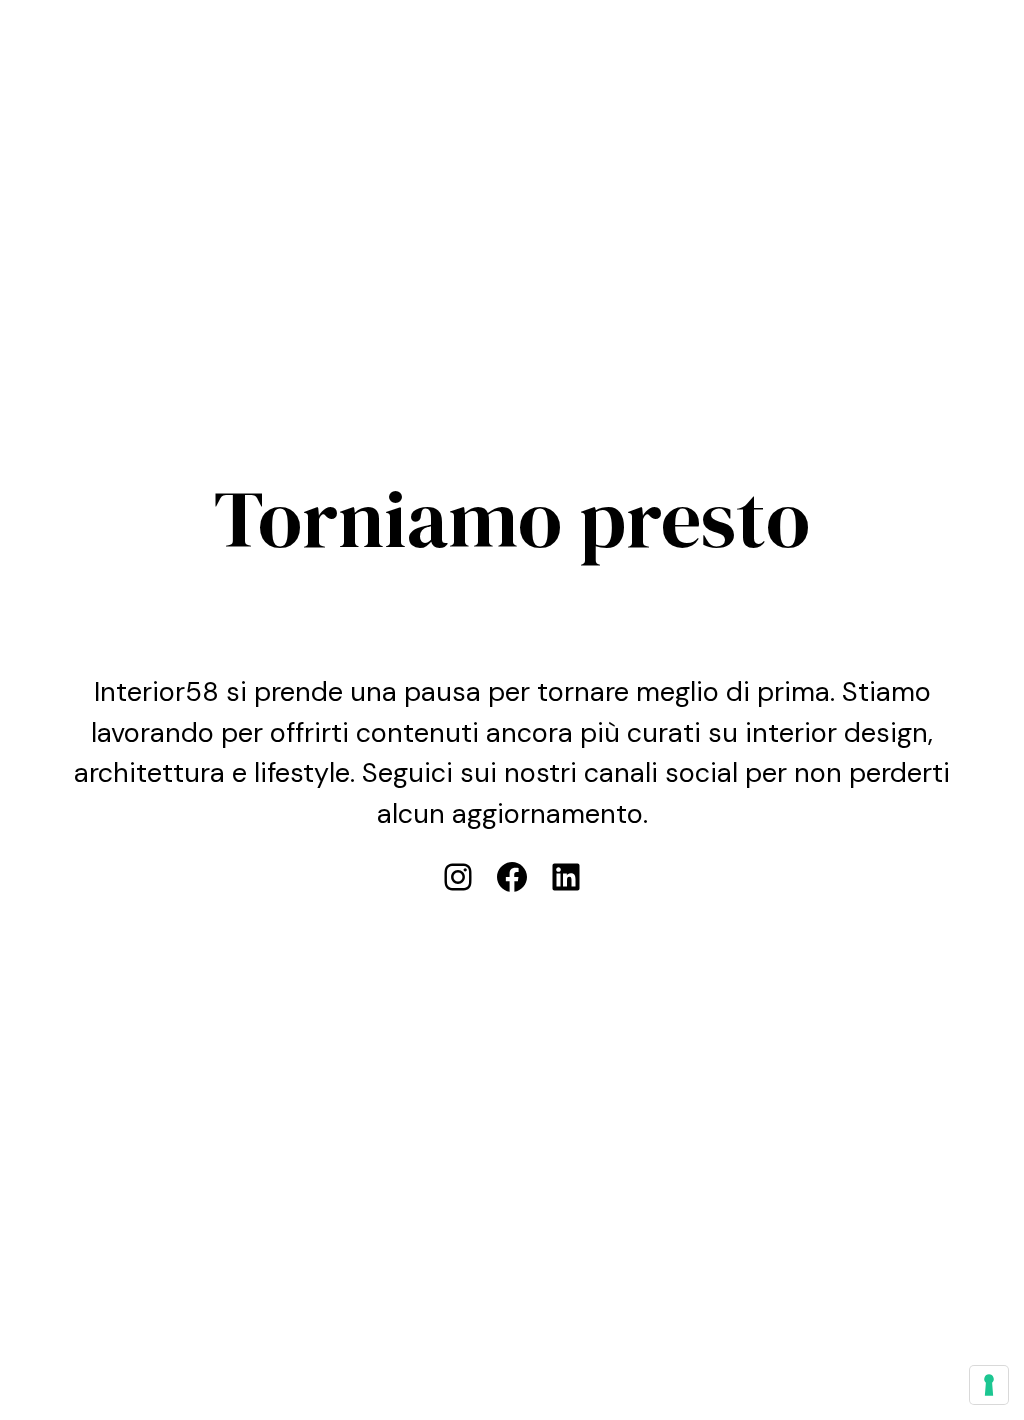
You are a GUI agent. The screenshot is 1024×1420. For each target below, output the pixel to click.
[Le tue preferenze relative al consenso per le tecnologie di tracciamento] (989, 1385)
